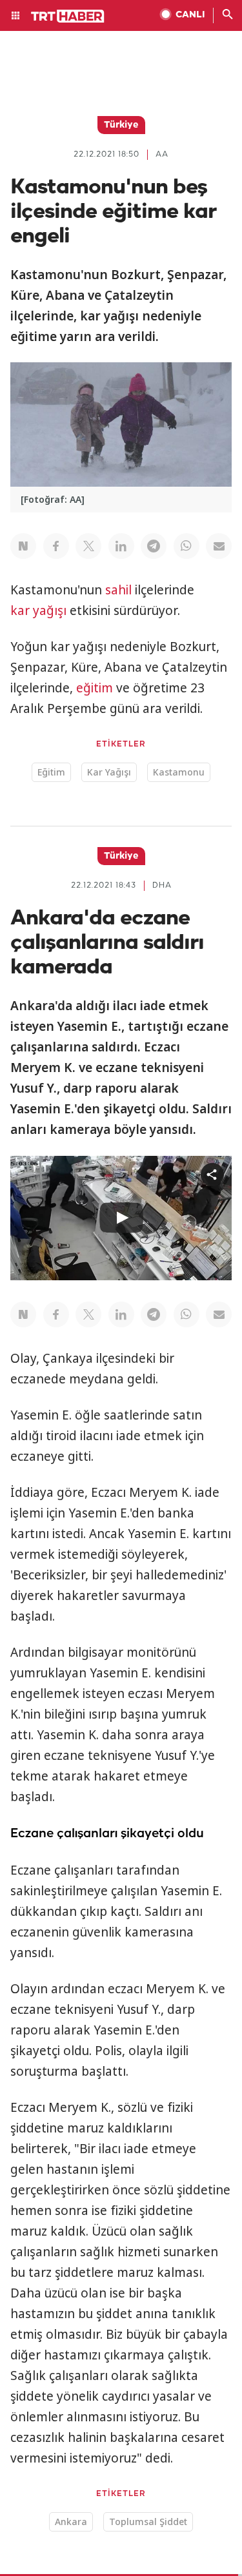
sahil (118, 590)
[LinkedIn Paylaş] (121, 546)
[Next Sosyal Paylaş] (23, 546)
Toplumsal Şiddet (148, 2522)
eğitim (95, 688)
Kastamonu (179, 772)
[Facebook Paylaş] (56, 546)
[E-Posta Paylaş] (219, 546)
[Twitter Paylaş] (88, 546)
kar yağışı (38, 610)
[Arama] (228, 15)
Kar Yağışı (109, 772)
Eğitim (51, 772)
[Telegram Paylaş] (154, 546)
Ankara (71, 2522)
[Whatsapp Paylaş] (187, 546)
